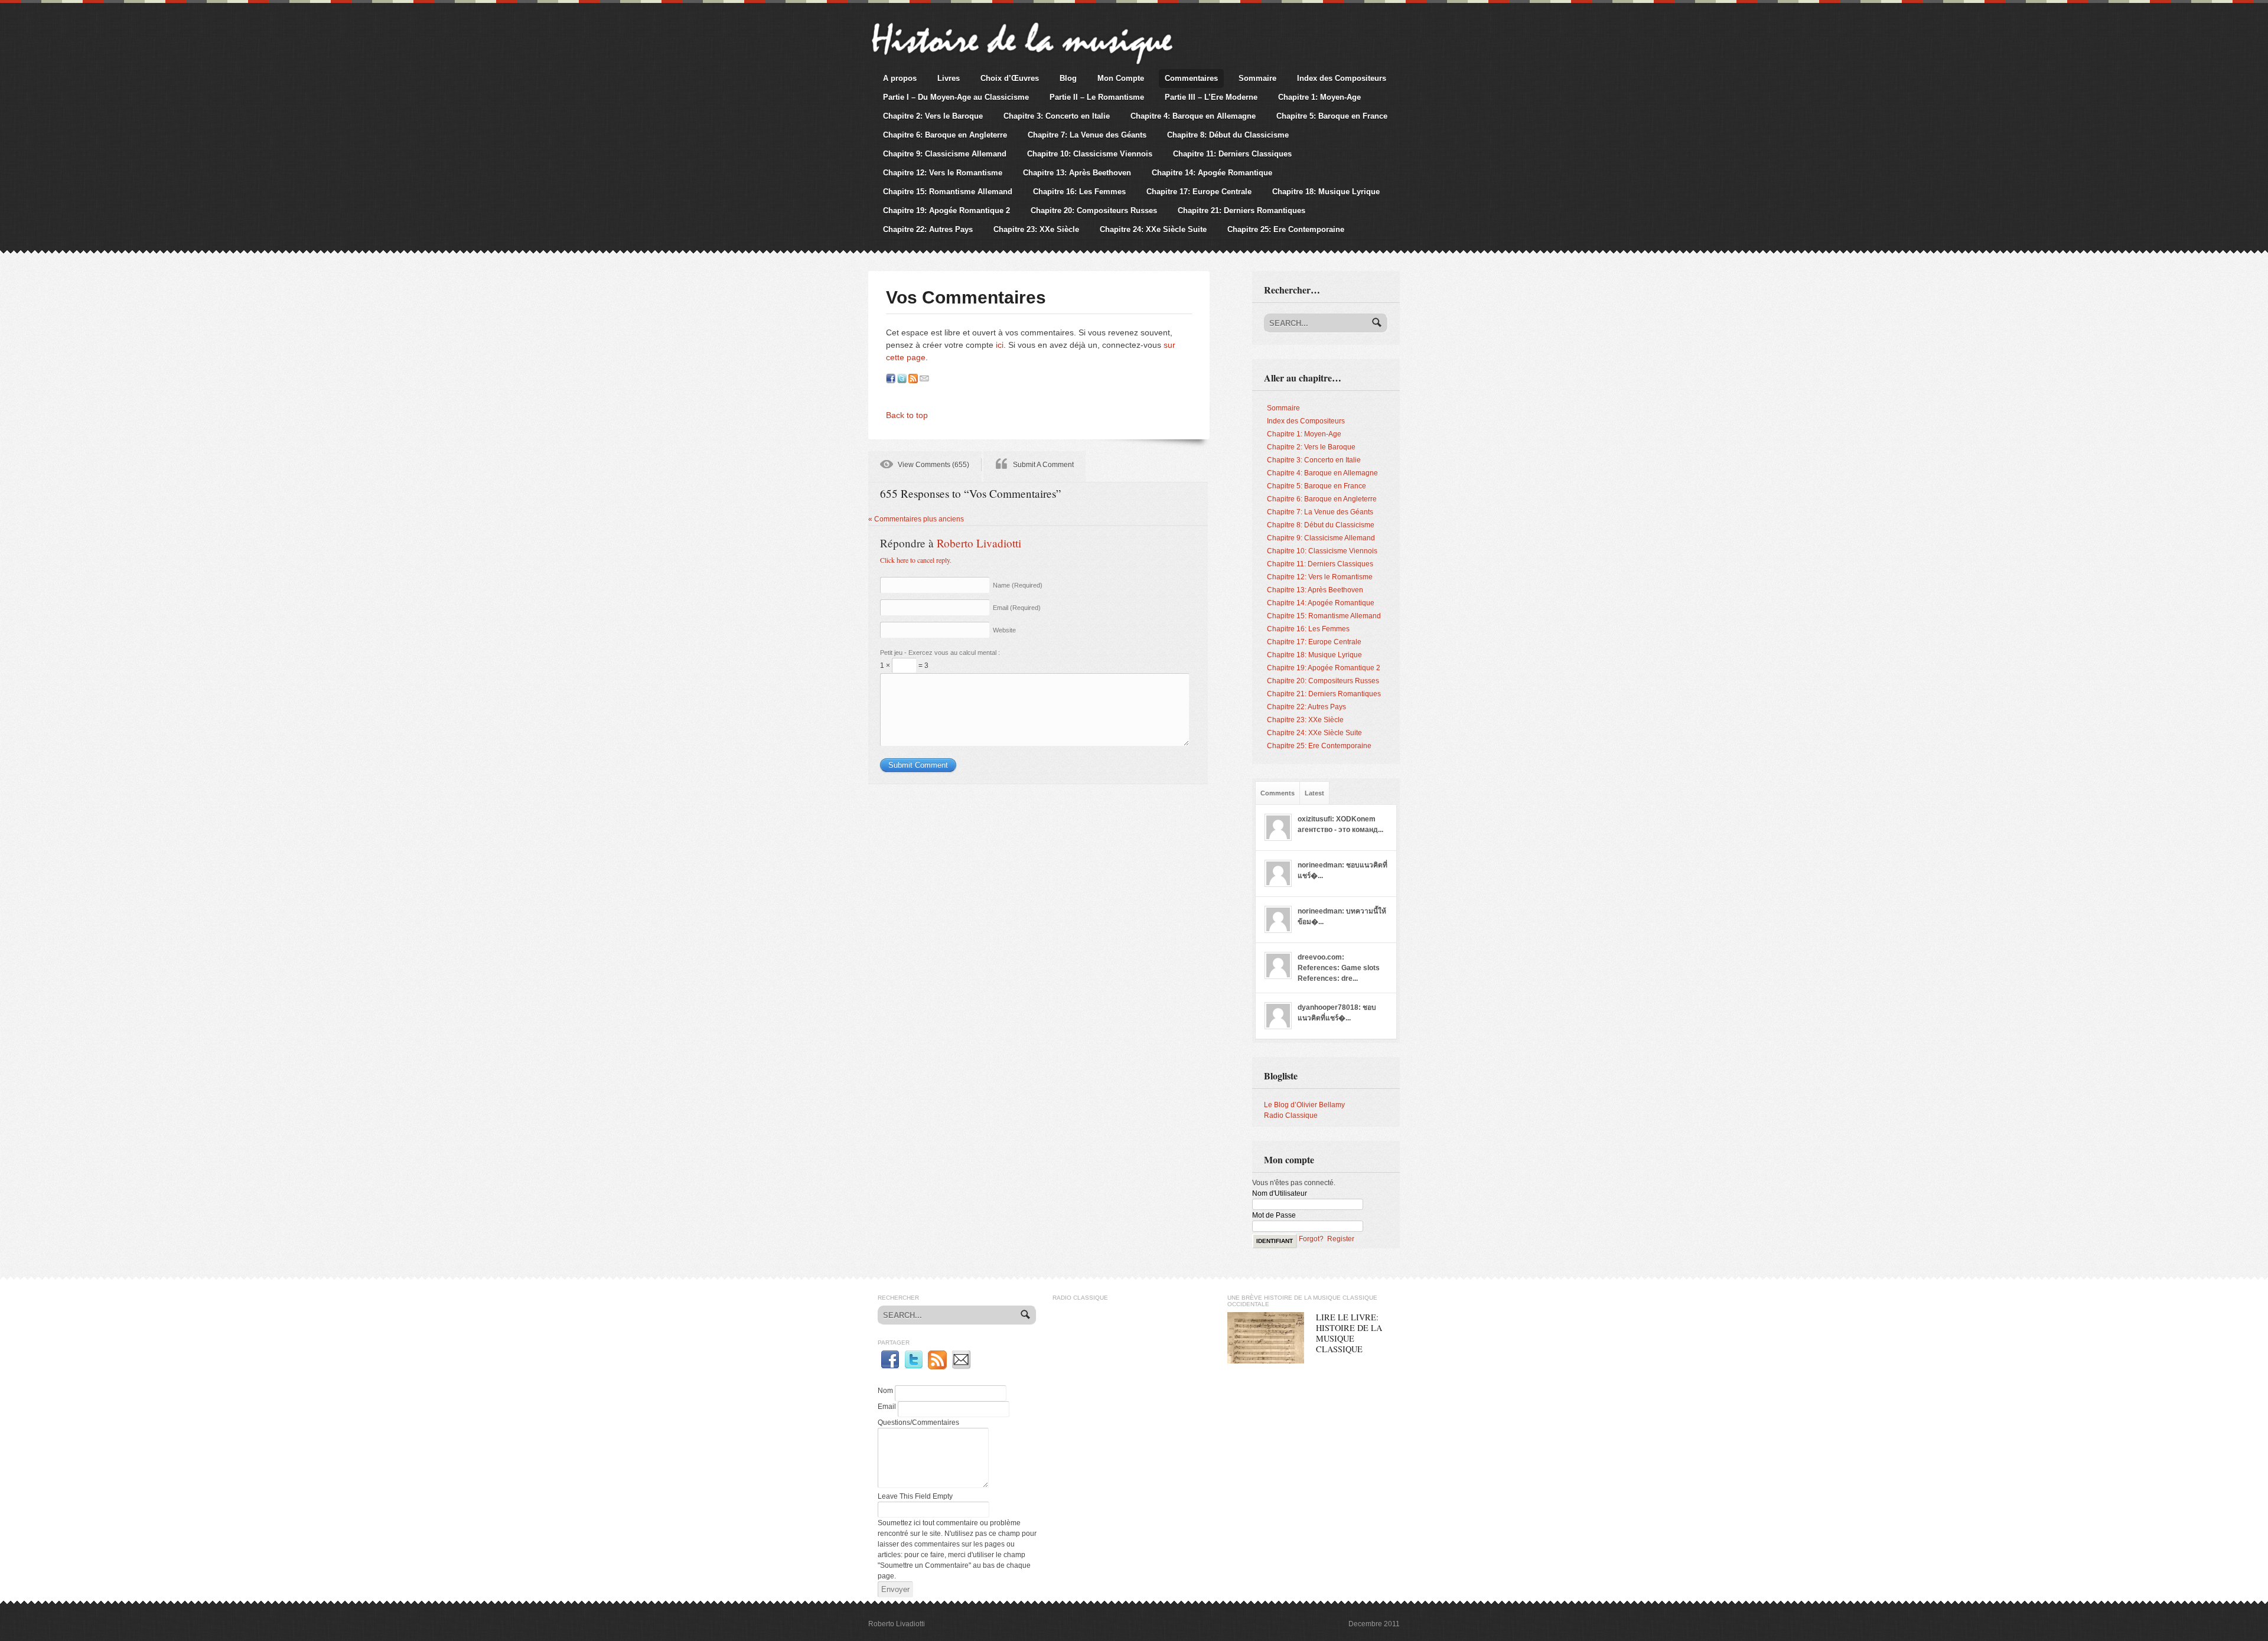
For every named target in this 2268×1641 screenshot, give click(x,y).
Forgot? (1311, 1239)
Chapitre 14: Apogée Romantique (1212, 173)
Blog (1068, 78)
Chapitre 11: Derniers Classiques (1232, 154)
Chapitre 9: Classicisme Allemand (945, 154)
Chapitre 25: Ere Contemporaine (1286, 229)
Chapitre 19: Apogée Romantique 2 (946, 211)
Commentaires (1191, 78)
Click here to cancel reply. (916, 560)
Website (1004, 630)
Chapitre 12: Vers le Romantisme (943, 173)
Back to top (907, 415)
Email (1017, 608)
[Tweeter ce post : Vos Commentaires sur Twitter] (902, 379)
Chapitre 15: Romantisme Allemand (948, 192)
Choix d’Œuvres (1010, 78)
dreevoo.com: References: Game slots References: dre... (1339, 968)
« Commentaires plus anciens (916, 519)
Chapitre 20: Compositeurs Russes (1094, 211)
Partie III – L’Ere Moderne (1211, 97)
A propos (900, 78)
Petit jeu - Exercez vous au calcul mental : (940, 653)
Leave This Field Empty (915, 1496)
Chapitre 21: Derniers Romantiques (1241, 211)
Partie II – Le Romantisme (1097, 97)
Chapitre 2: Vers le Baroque (933, 116)
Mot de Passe (1274, 1215)
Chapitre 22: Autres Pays (928, 229)
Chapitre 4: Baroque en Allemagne (1193, 116)
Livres (949, 78)
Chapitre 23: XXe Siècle (1036, 229)
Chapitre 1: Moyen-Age (1319, 97)
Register (1341, 1239)
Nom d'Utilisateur (1280, 1193)
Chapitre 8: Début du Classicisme (1228, 135)
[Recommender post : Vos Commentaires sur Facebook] (891, 379)
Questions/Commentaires (918, 1423)
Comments (1278, 793)
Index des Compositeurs (1342, 78)
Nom (885, 1391)
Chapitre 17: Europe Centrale (1199, 192)
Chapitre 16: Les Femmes (1079, 192)
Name (1018, 585)
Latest (1314, 793)
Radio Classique (1291, 1115)
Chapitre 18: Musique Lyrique (1326, 192)
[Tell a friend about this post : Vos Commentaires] (924, 379)
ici (1000, 345)
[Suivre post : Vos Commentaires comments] (913, 379)
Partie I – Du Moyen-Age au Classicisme (956, 97)
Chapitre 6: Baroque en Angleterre (945, 135)
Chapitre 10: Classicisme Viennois (1090, 154)
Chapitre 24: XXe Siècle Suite (1153, 229)
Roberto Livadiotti (979, 543)
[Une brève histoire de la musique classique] (1021, 22)
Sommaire (1257, 78)
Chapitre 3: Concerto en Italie (1057, 116)
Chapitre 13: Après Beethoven (1077, 173)
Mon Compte (1121, 78)
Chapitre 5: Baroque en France (1332, 116)
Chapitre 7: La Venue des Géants (1087, 135)
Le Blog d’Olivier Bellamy (1304, 1105)
